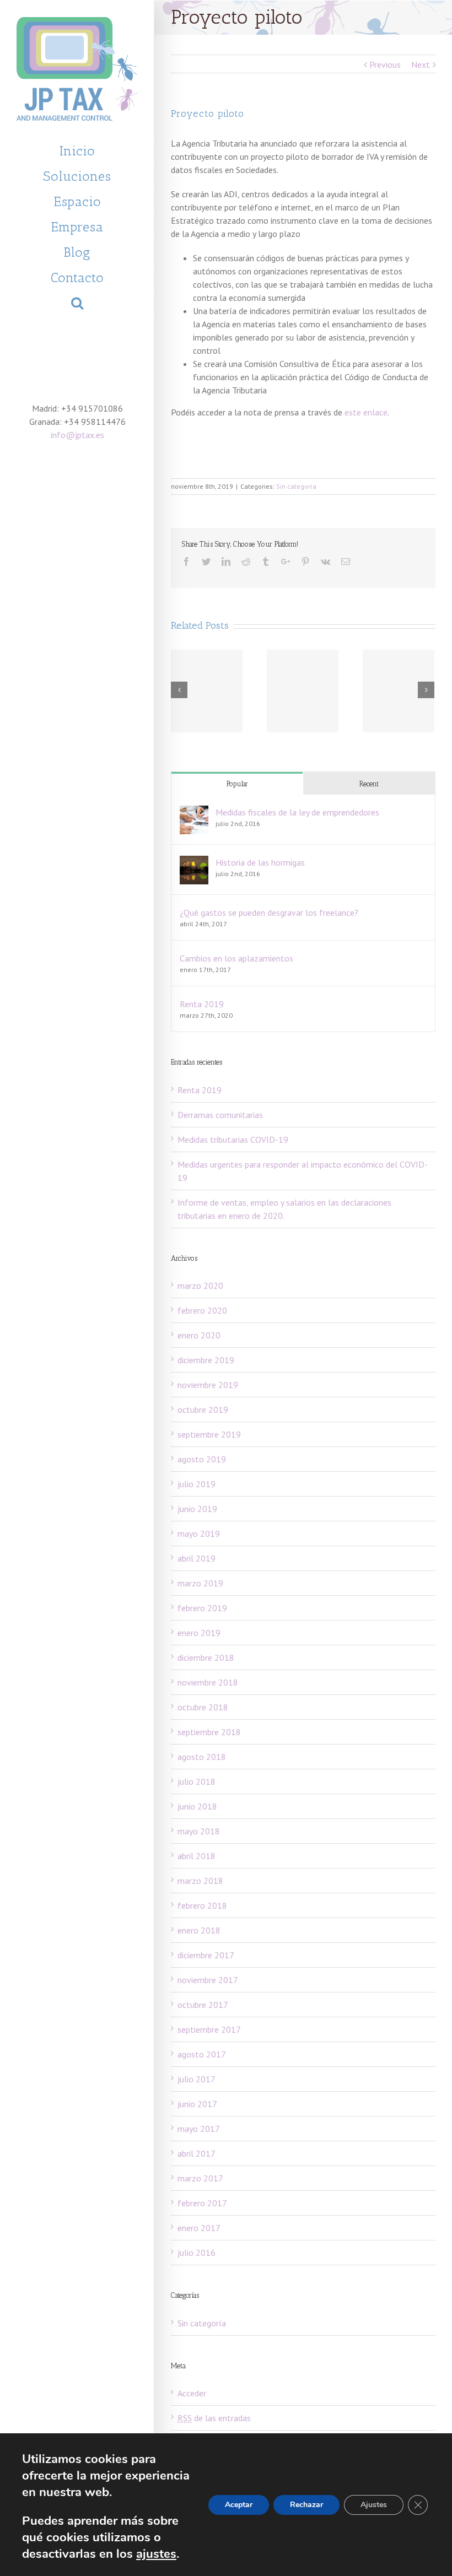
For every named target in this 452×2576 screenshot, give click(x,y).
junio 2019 (197, 1509)
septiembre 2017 (209, 2029)
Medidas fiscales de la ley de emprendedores (297, 812)
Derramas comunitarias (220, 1115)
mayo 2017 (199, 2129)
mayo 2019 (199, 1533)
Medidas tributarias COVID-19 (233, 1140)
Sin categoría (296, 486)
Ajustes (374, 2505)
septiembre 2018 (209, 1732)
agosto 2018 (202, 1757)
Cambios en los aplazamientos (236, 958)
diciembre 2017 (206, 1955)
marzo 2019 (200, 1583)
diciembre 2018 (206, 1657)
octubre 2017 (203, 2005)
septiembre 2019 (209, 1434)
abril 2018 (197, 1856)
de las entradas (214, 2418)
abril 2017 (197, 2153)
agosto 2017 (202, 2054)
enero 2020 (199, 1335)
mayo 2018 (199, 1831)
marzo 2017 (200, 2178)
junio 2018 (197, 1806)
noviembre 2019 (208, 1385)
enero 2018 (199, 1930)
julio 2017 (197, 2079)
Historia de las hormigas (260, 862)
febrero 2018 (202, 1905)
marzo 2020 (200, 1286)
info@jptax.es (77, 435)
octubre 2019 (203, 1409)
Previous (385, 64)
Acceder (192, 2393)
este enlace (366, 412)
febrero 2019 (202, 1608)
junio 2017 (197, 2104)
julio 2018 (197, 1781)
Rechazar (306, 2505)
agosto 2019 (202, 1459)
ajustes (156, 2554)
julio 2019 (197, 1484)
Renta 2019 (202, 1004)
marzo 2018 (200, 1881)
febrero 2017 (202, 2203)
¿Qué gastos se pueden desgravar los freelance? (269, 912)
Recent (369, 784)
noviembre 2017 (208, 1980)
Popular (237, 784)
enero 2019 (199, 1633)
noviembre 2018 (208, 1682)
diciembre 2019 (206, 1360)
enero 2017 (199, 2228)
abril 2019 (197, 1558)
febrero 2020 (202, 1310)
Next (421, 64)
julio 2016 (197, 2253)
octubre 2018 (203, 1707)
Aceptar (239, 2505)
